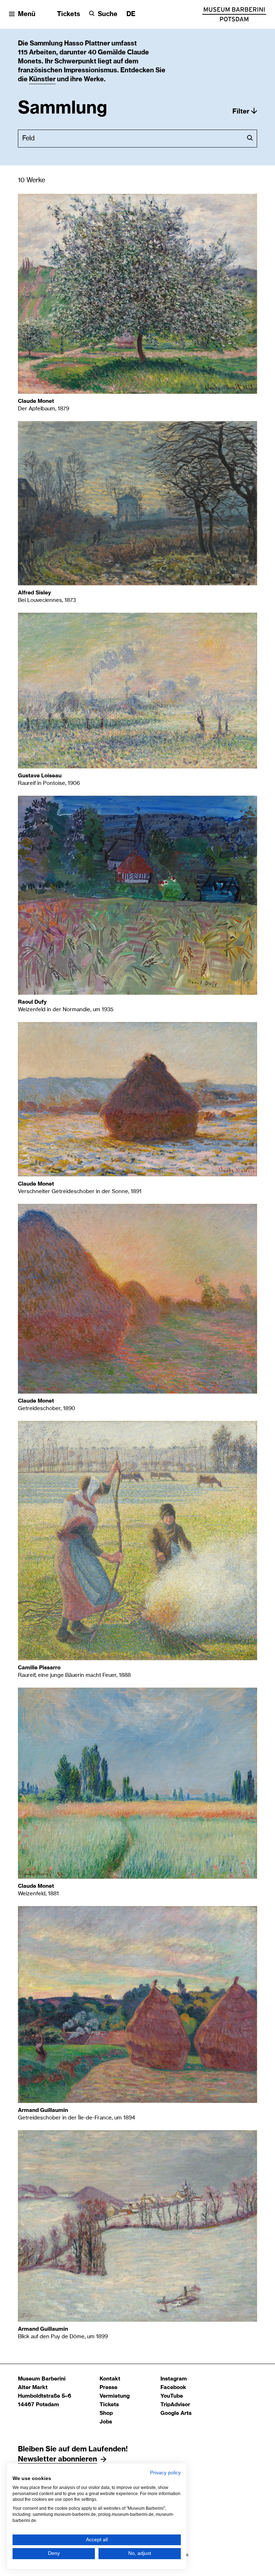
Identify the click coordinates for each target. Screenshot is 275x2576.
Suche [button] (108, 14)
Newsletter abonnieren (57, 2459)
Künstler (42, 79)
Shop (106, 2413)
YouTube (172, 2396)
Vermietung (115, 2396)
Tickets (69, 14)
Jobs (106, 2422)
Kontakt (110, 2379)
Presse (108, 2387)
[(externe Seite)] (234, 14)
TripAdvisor (175, 2405)
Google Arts (176, 2413)
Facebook (173, 2387)
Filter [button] (241, 112)
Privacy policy (165, 2473)
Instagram (174, 2379)
